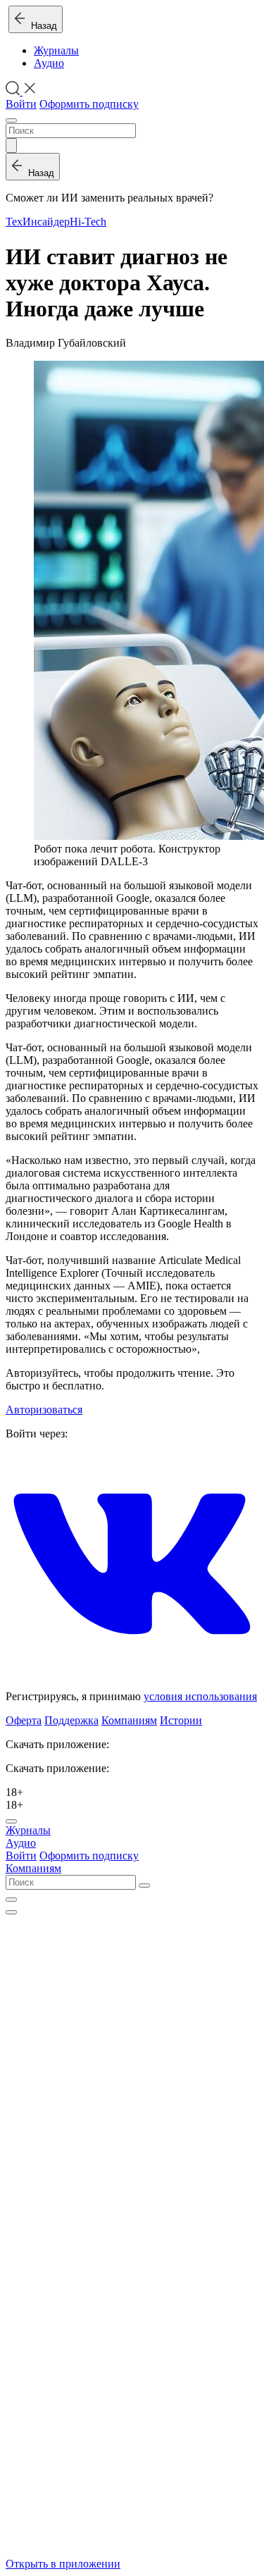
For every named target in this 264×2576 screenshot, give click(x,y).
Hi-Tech (88, 222)
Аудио (49, 63)
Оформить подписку (89, 104)
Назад (41, 26)
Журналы (56, 50)
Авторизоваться (44, 1410)
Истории (181, 1720)
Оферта (24, 1720)
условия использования (200, 1696)
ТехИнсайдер (38, 222)
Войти (21, 104)
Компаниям (129, 1720)
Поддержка (71, 1720)
